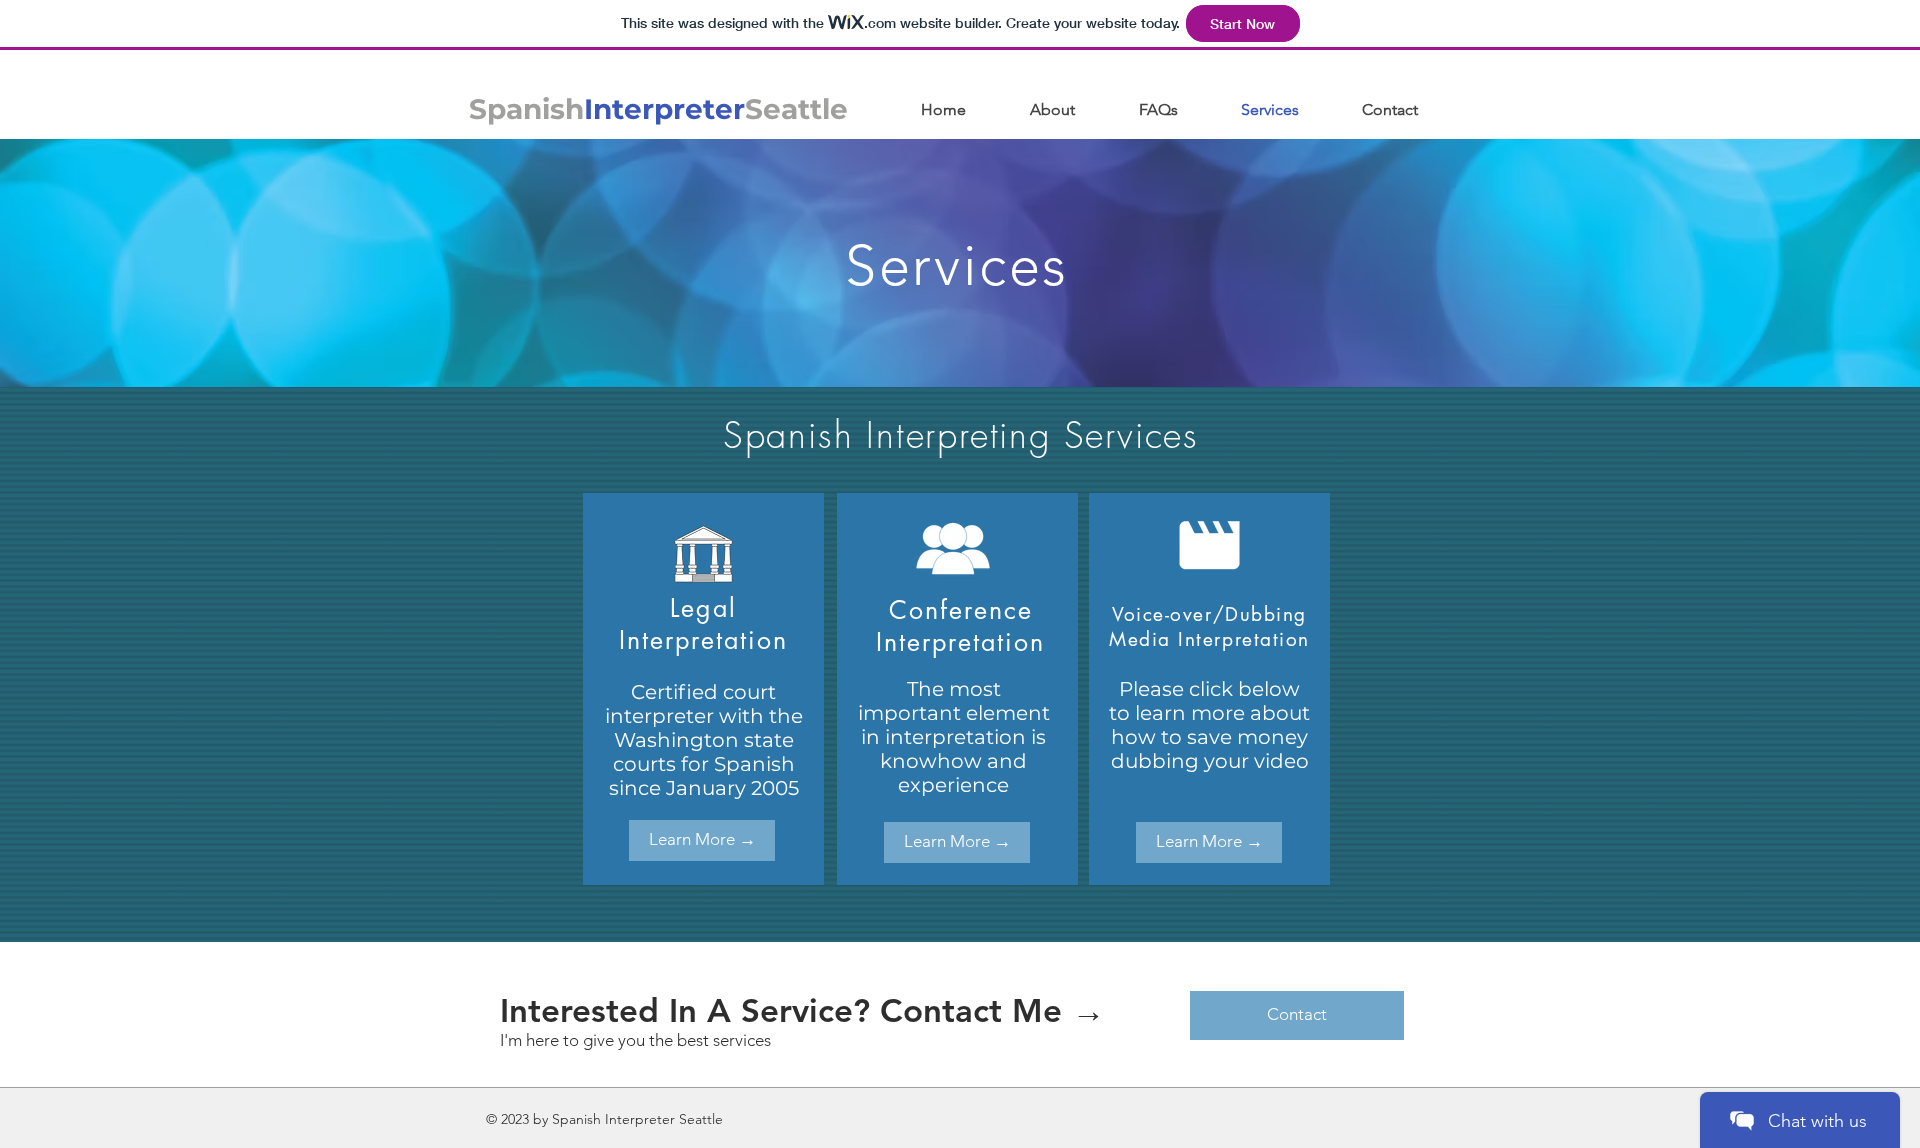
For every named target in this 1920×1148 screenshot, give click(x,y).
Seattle (796, 109)
